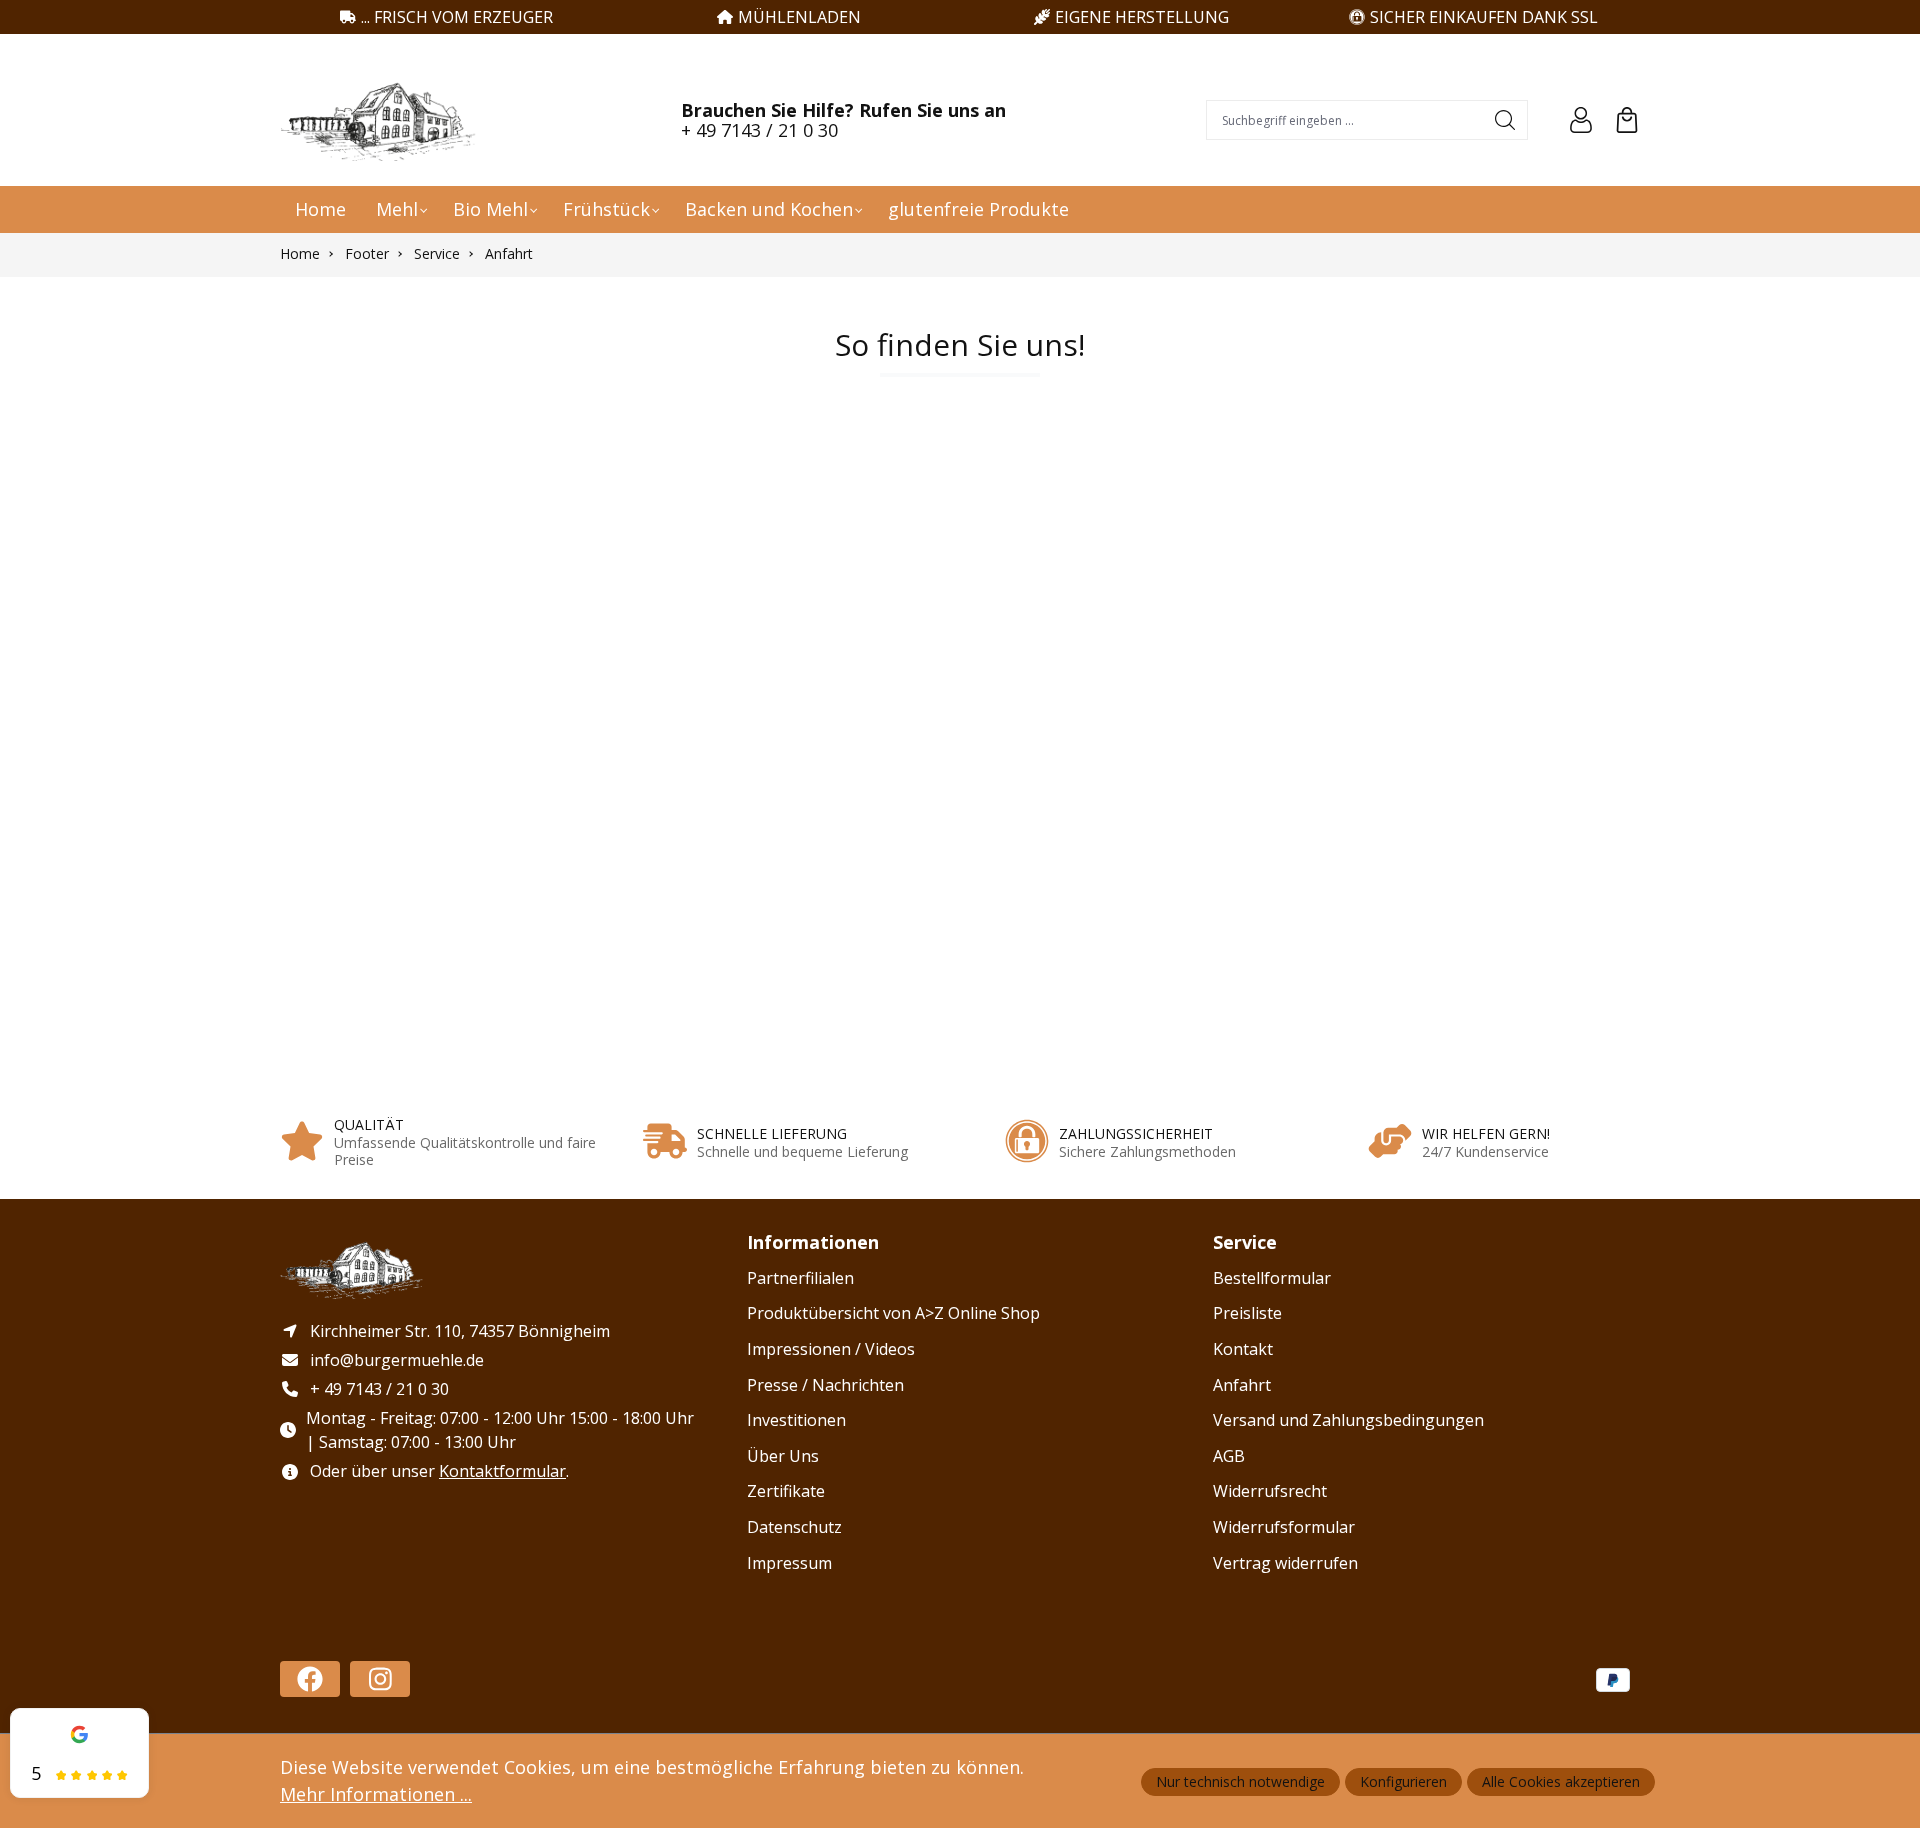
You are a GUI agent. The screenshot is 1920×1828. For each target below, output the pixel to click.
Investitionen (796, 1420)
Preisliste (1247, 1313)
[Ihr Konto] (1581, 120)
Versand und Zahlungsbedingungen (1348, 1420)
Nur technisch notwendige (1240, 1781)
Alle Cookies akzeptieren (1561, 1781)
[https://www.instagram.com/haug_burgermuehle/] (380, 1679)
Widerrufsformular (1284, 1527)
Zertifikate (786, 1491)
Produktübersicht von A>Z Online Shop (893, 1313)
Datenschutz (794, 1527)
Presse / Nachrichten (825, 1385)
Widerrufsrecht (1270, 1491)
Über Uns (783, 1456)
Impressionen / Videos (831, 1349)
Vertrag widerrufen (1285, 1563)
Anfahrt (1242, 1385)
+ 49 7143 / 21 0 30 (759, 130)
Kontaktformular (502, 1471)
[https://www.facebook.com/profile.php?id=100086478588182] (310, 1679)
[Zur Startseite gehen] (380, 120)
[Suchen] (1505, 120)
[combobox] (1345, 120)
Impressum (789, 1563)
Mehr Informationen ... (376, 1794)
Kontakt (1243, 1349)
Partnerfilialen (800, 1278)
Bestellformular (1272, 1278)
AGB (1229, 1456)
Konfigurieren (1403, 1781)
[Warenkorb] (1627, 120)
